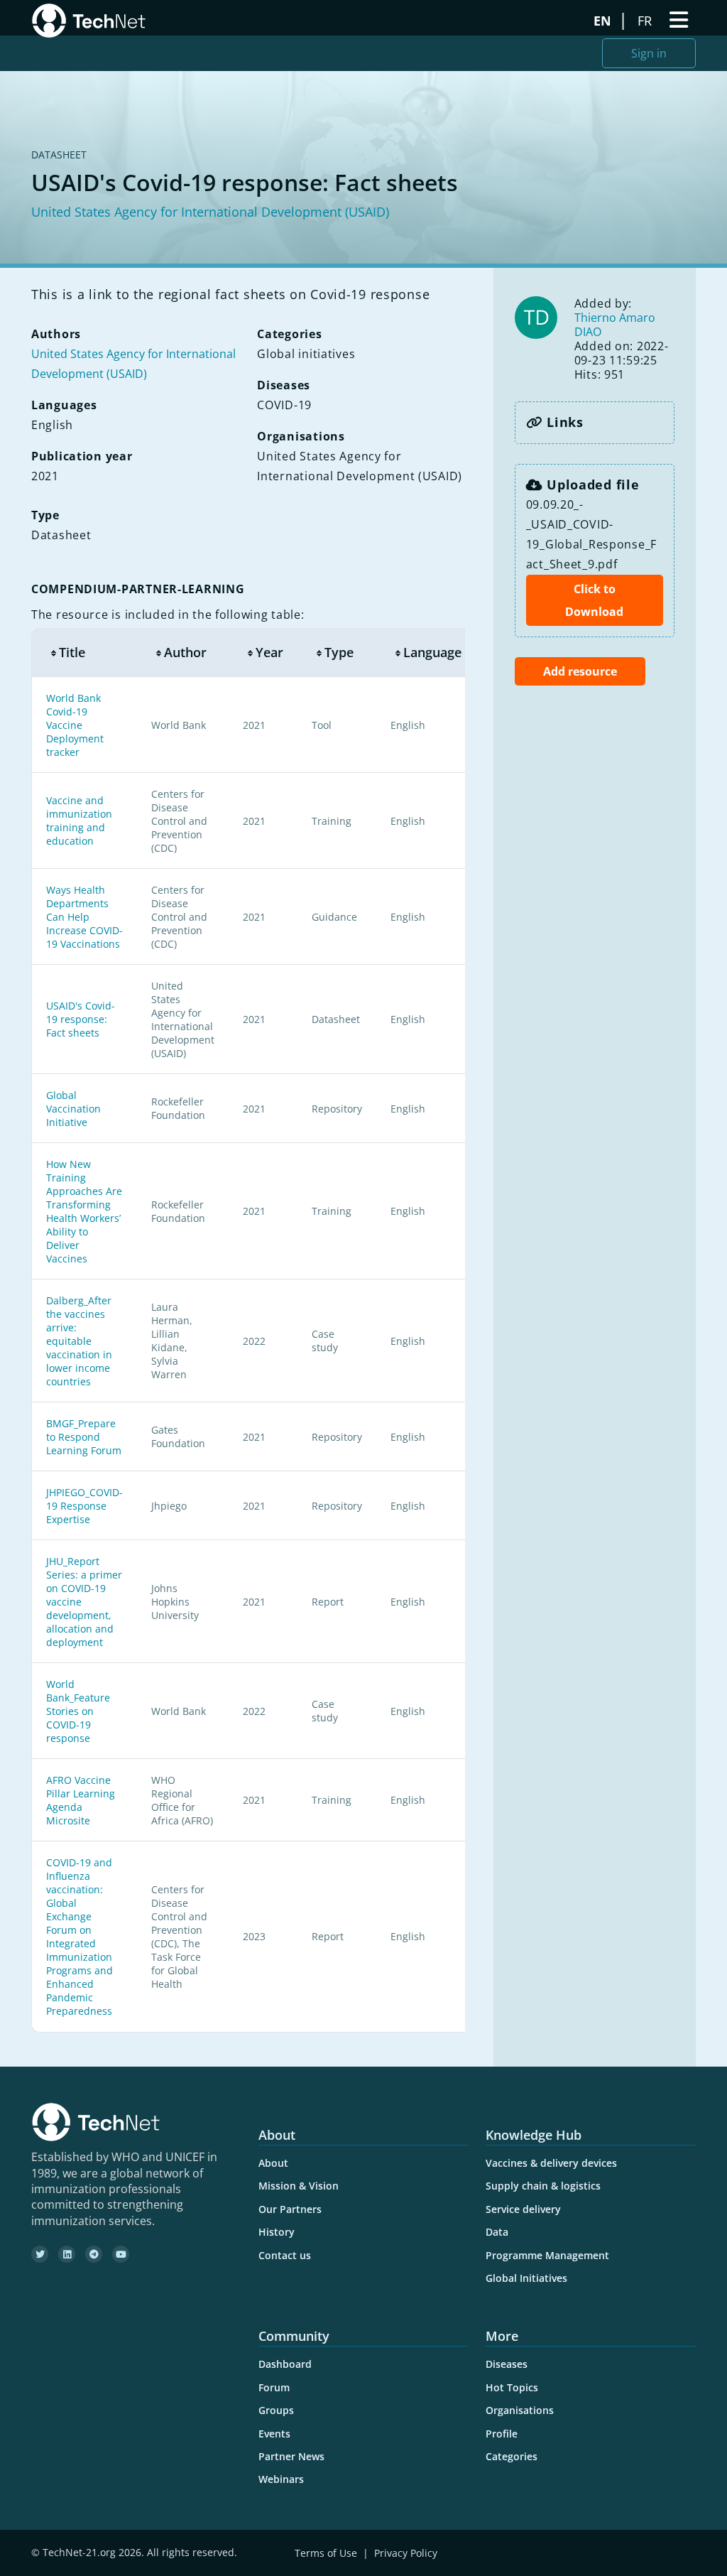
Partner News (291, 2456)
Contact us (285, 2255)
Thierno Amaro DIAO (615, 325)
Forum (274, 2387)
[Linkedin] (67, 2254)
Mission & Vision (299, 2186)
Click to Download (594, 600)
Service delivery (523, 2209)
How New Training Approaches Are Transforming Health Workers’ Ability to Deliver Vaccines (84, 1211)
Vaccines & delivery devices (551, 2163)
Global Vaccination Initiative (73, 1109)
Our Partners (290, 2209)
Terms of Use (326, 2553)
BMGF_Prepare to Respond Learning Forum (84, 1437)
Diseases (507, 2364)
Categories (512, 2456)
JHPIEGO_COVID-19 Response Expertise (84, 1506)
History (277, 2232)
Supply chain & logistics (543, 2186)
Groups (276, 2410)
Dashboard (285, 2364)
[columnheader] (84, 653)
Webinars (281, 2479)
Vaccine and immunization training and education (79, 821)
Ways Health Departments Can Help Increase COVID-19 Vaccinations (84, 917)
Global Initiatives (526, 2278)
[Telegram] (94, 2254)
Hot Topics (512, 2387)
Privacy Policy (406, 2553)
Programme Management (547, 2255)
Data (497, 2232)
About (273, 2163)
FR (646, 21)
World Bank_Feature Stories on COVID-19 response (78, 1711)
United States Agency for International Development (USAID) (210, 212)
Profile (502, 2434)
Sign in (649, 53)
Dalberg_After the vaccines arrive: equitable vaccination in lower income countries (79, 1341)
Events (274, 2434)
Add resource (580, 671)
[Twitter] (40, 2254)
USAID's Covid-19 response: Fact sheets (81, 1019)
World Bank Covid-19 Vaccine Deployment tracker (75, 725)
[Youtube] (121, 2254)
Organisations (520, 2410)
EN (604, 21)
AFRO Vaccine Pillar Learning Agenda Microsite (81, 1800)
